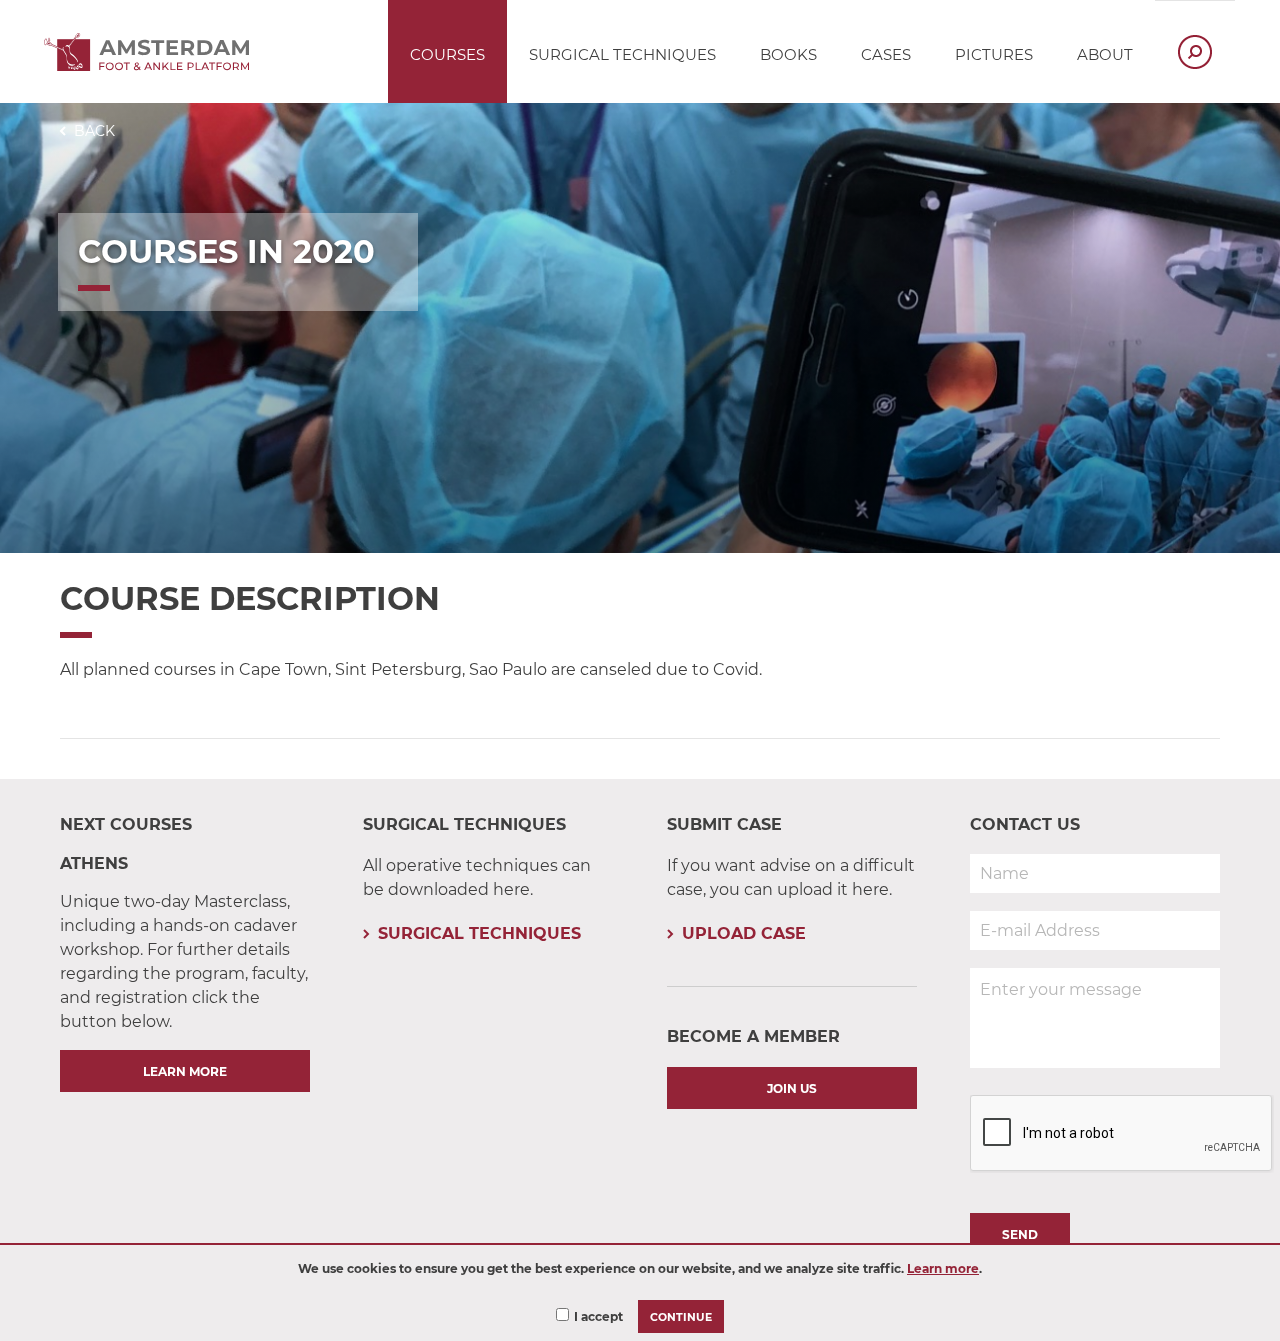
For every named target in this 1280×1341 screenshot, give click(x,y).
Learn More (185, 1071)
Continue (681, 1317)
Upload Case (744, 933)
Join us (792, 1088)
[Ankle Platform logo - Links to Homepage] (152, 65)
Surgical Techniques (479, 933)
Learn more (943, 1268)
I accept (598, 1316)
